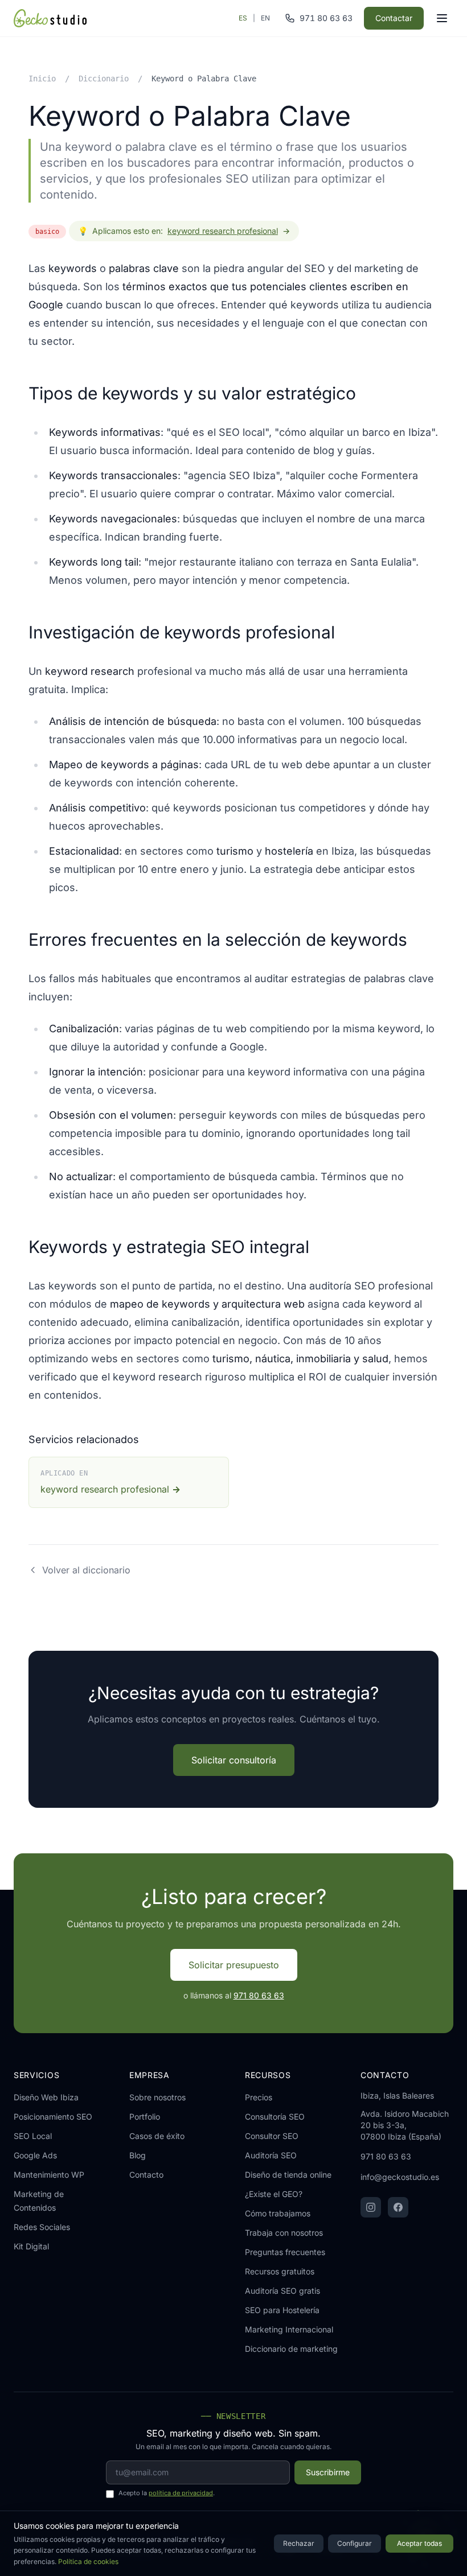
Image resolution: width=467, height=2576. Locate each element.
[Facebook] (398, 2207)
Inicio (42, 79)
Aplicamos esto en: (184, 231)
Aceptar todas (419, 2543)
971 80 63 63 (259, 1995)
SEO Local (33, 2136)
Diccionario (104, 79)
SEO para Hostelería (282, 2310)
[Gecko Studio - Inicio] (50, 18)
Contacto (146, 2175)
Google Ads (35, 2155)
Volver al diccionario (86, 1570)
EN (265, 18)
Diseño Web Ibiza (46, 2097)
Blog (138, 2155)
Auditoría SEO (271, 2155)
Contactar (394, 18)
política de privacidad (181, 2493)
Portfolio (145, 2117)
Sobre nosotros (157, 2097)
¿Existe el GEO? (274, 2194)
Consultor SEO (272, 2136)
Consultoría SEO (275, 2117)
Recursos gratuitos (280, 2271)
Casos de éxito (157, 2136)
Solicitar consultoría (234, 1760)
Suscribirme (328, 2472)
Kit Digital (31, 2246)
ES (243, 18)
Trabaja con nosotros (284, 2233)
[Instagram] (371, 2207)
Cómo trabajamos (278, 2213)
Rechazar (299, 2543)
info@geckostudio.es (400, 2177)
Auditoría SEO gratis (282, 2291)
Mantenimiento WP (49, 2175)
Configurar (355, 2543)
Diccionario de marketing (291, 2349)
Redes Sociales (42, 2227)
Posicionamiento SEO (53, 2117)
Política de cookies (88, 2561)
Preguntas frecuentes (285, 2252)
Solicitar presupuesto (234, 1965)
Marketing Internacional (289, 2329)
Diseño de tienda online (288, 2175)
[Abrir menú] (442, 18)
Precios (259, 2097)
